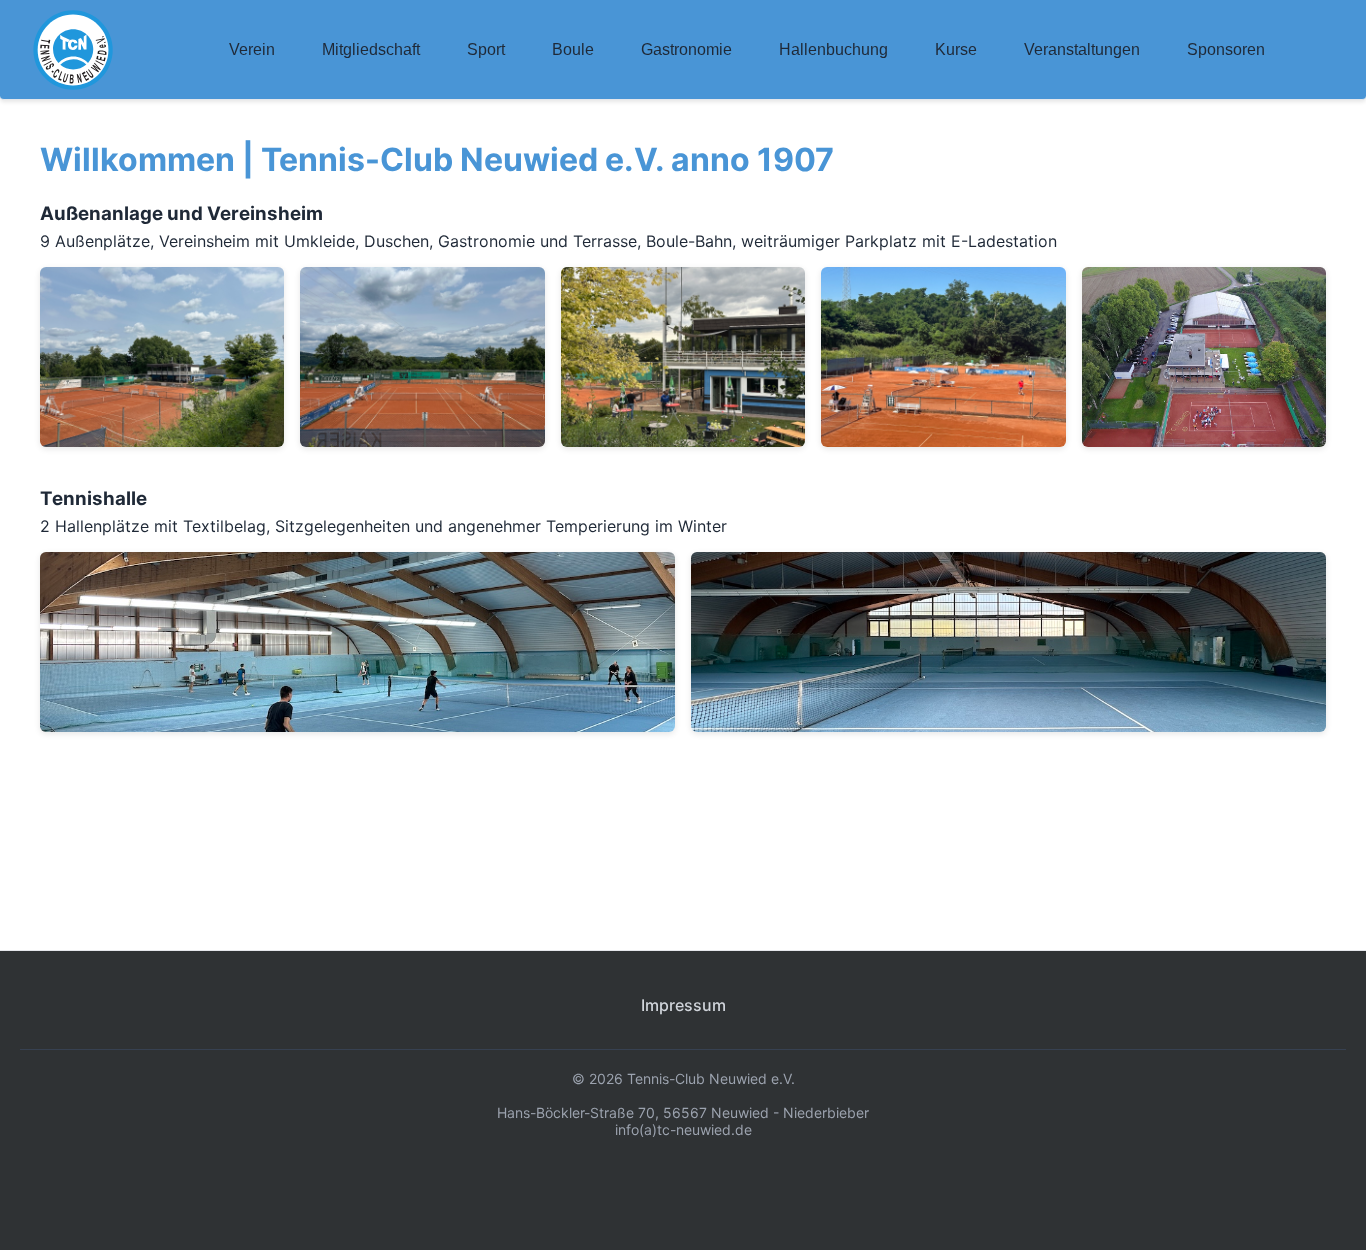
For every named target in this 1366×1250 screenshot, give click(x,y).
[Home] (73, 50)
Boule (573, 49)
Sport (486, 49)
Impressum (683, 1005)
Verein (252, 49)
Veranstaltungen (1082, 49)
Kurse (956, 49)
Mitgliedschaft (371, 49)
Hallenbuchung (833, 49)
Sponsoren (1226, 49)
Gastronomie (686, 49)
